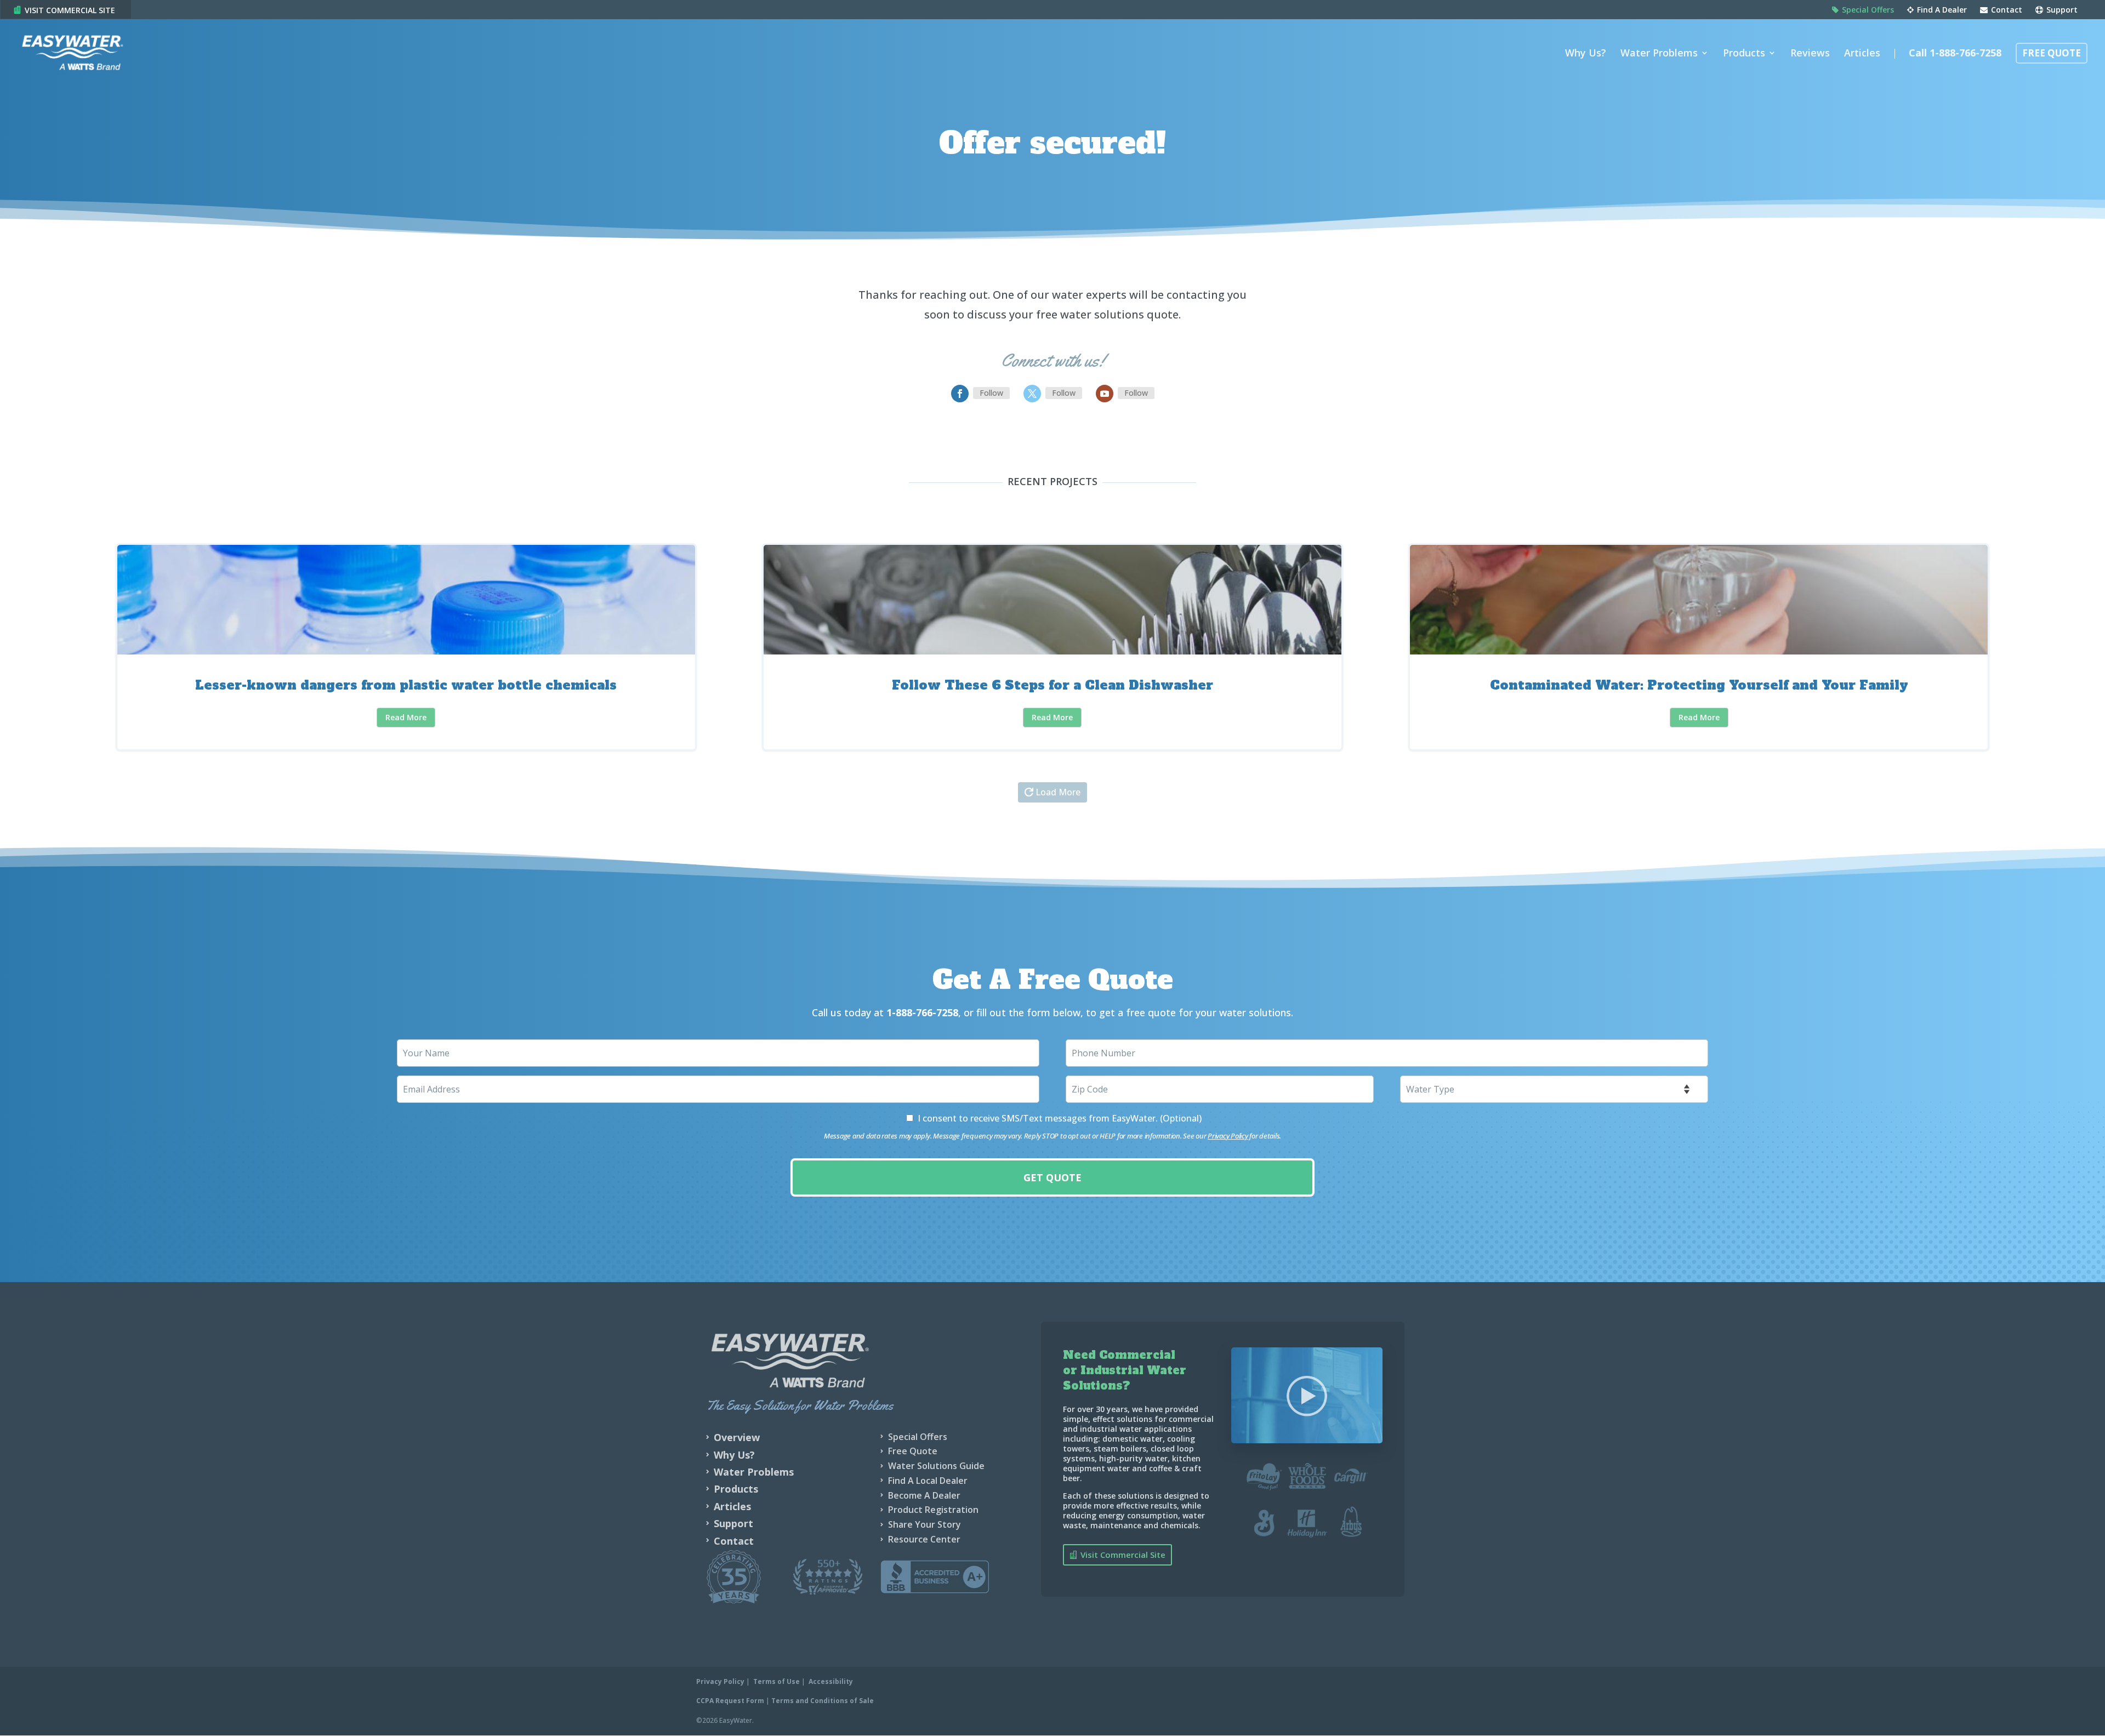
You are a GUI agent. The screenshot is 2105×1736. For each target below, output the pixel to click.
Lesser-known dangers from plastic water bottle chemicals (406, 647)
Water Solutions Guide (936, 1466)
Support (2061, 10)
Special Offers (1867, 10)
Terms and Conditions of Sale (823, 1701)
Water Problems (1659, 54)
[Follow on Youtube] (1105, 394)
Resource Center (924, 1539)
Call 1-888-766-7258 (1955, 54)
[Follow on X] (1032, 394)
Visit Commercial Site (70, 10)
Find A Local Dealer (928, 1481)
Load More (1058, 792)
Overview (737, 1437)
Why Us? (1586, 54)
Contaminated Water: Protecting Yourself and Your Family (1699, 647)
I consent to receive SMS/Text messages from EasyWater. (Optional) (1060, 1118)
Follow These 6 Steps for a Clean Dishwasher (1052, 647)
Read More (406, 717)
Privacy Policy (1228, 1136)
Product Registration (933, 1510)
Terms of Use (776, 1681)
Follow (991, 393)
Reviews (1810, 54)
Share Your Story (925, 1524)
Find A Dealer (1941, 10)
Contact (2006, 10)
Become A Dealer (924, 1495)
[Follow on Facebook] (960, 394)
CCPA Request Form (730, 1701)
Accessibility (831, 1681)
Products (1744, 54)
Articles (1862, 54)
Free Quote (2052, 54)
